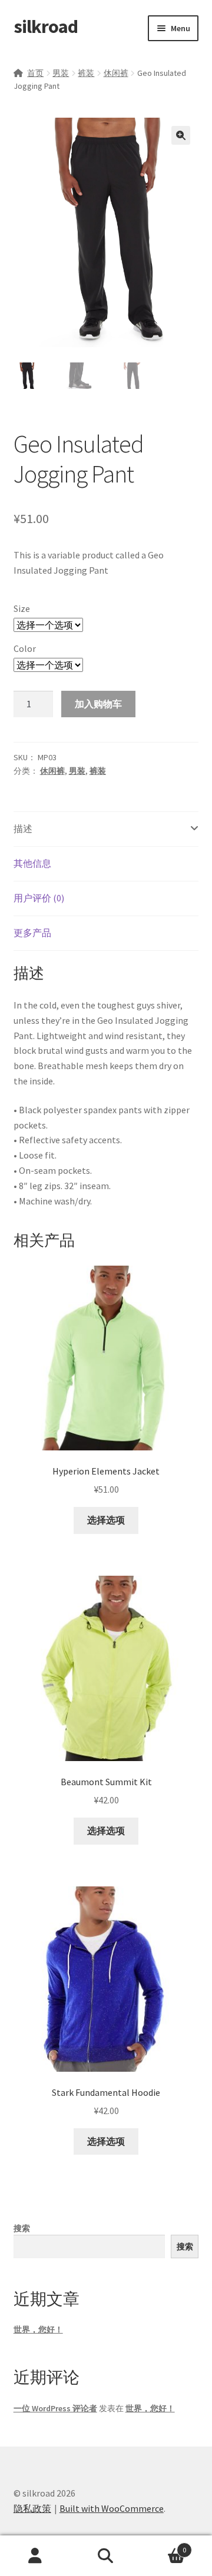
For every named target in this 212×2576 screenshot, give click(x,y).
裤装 (86, 73)
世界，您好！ (38, 2329)
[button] (181, 135)
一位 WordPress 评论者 (55, 2408)
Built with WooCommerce (112, 2508)
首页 (35, 73)
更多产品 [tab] (32, 933)
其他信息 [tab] (32, 863)
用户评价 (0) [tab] (39, 898)
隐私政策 (32, 2508)
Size (22, 608)
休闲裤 (116, 73)
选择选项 (106, 1520)
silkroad (46, 26)
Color (25, 648)
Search (106, 2556)
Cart (164, 2546)
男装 (61, 73)
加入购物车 (98, 704)
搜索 (22, 2228)
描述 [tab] (23, 828)
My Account (35, 2556)
